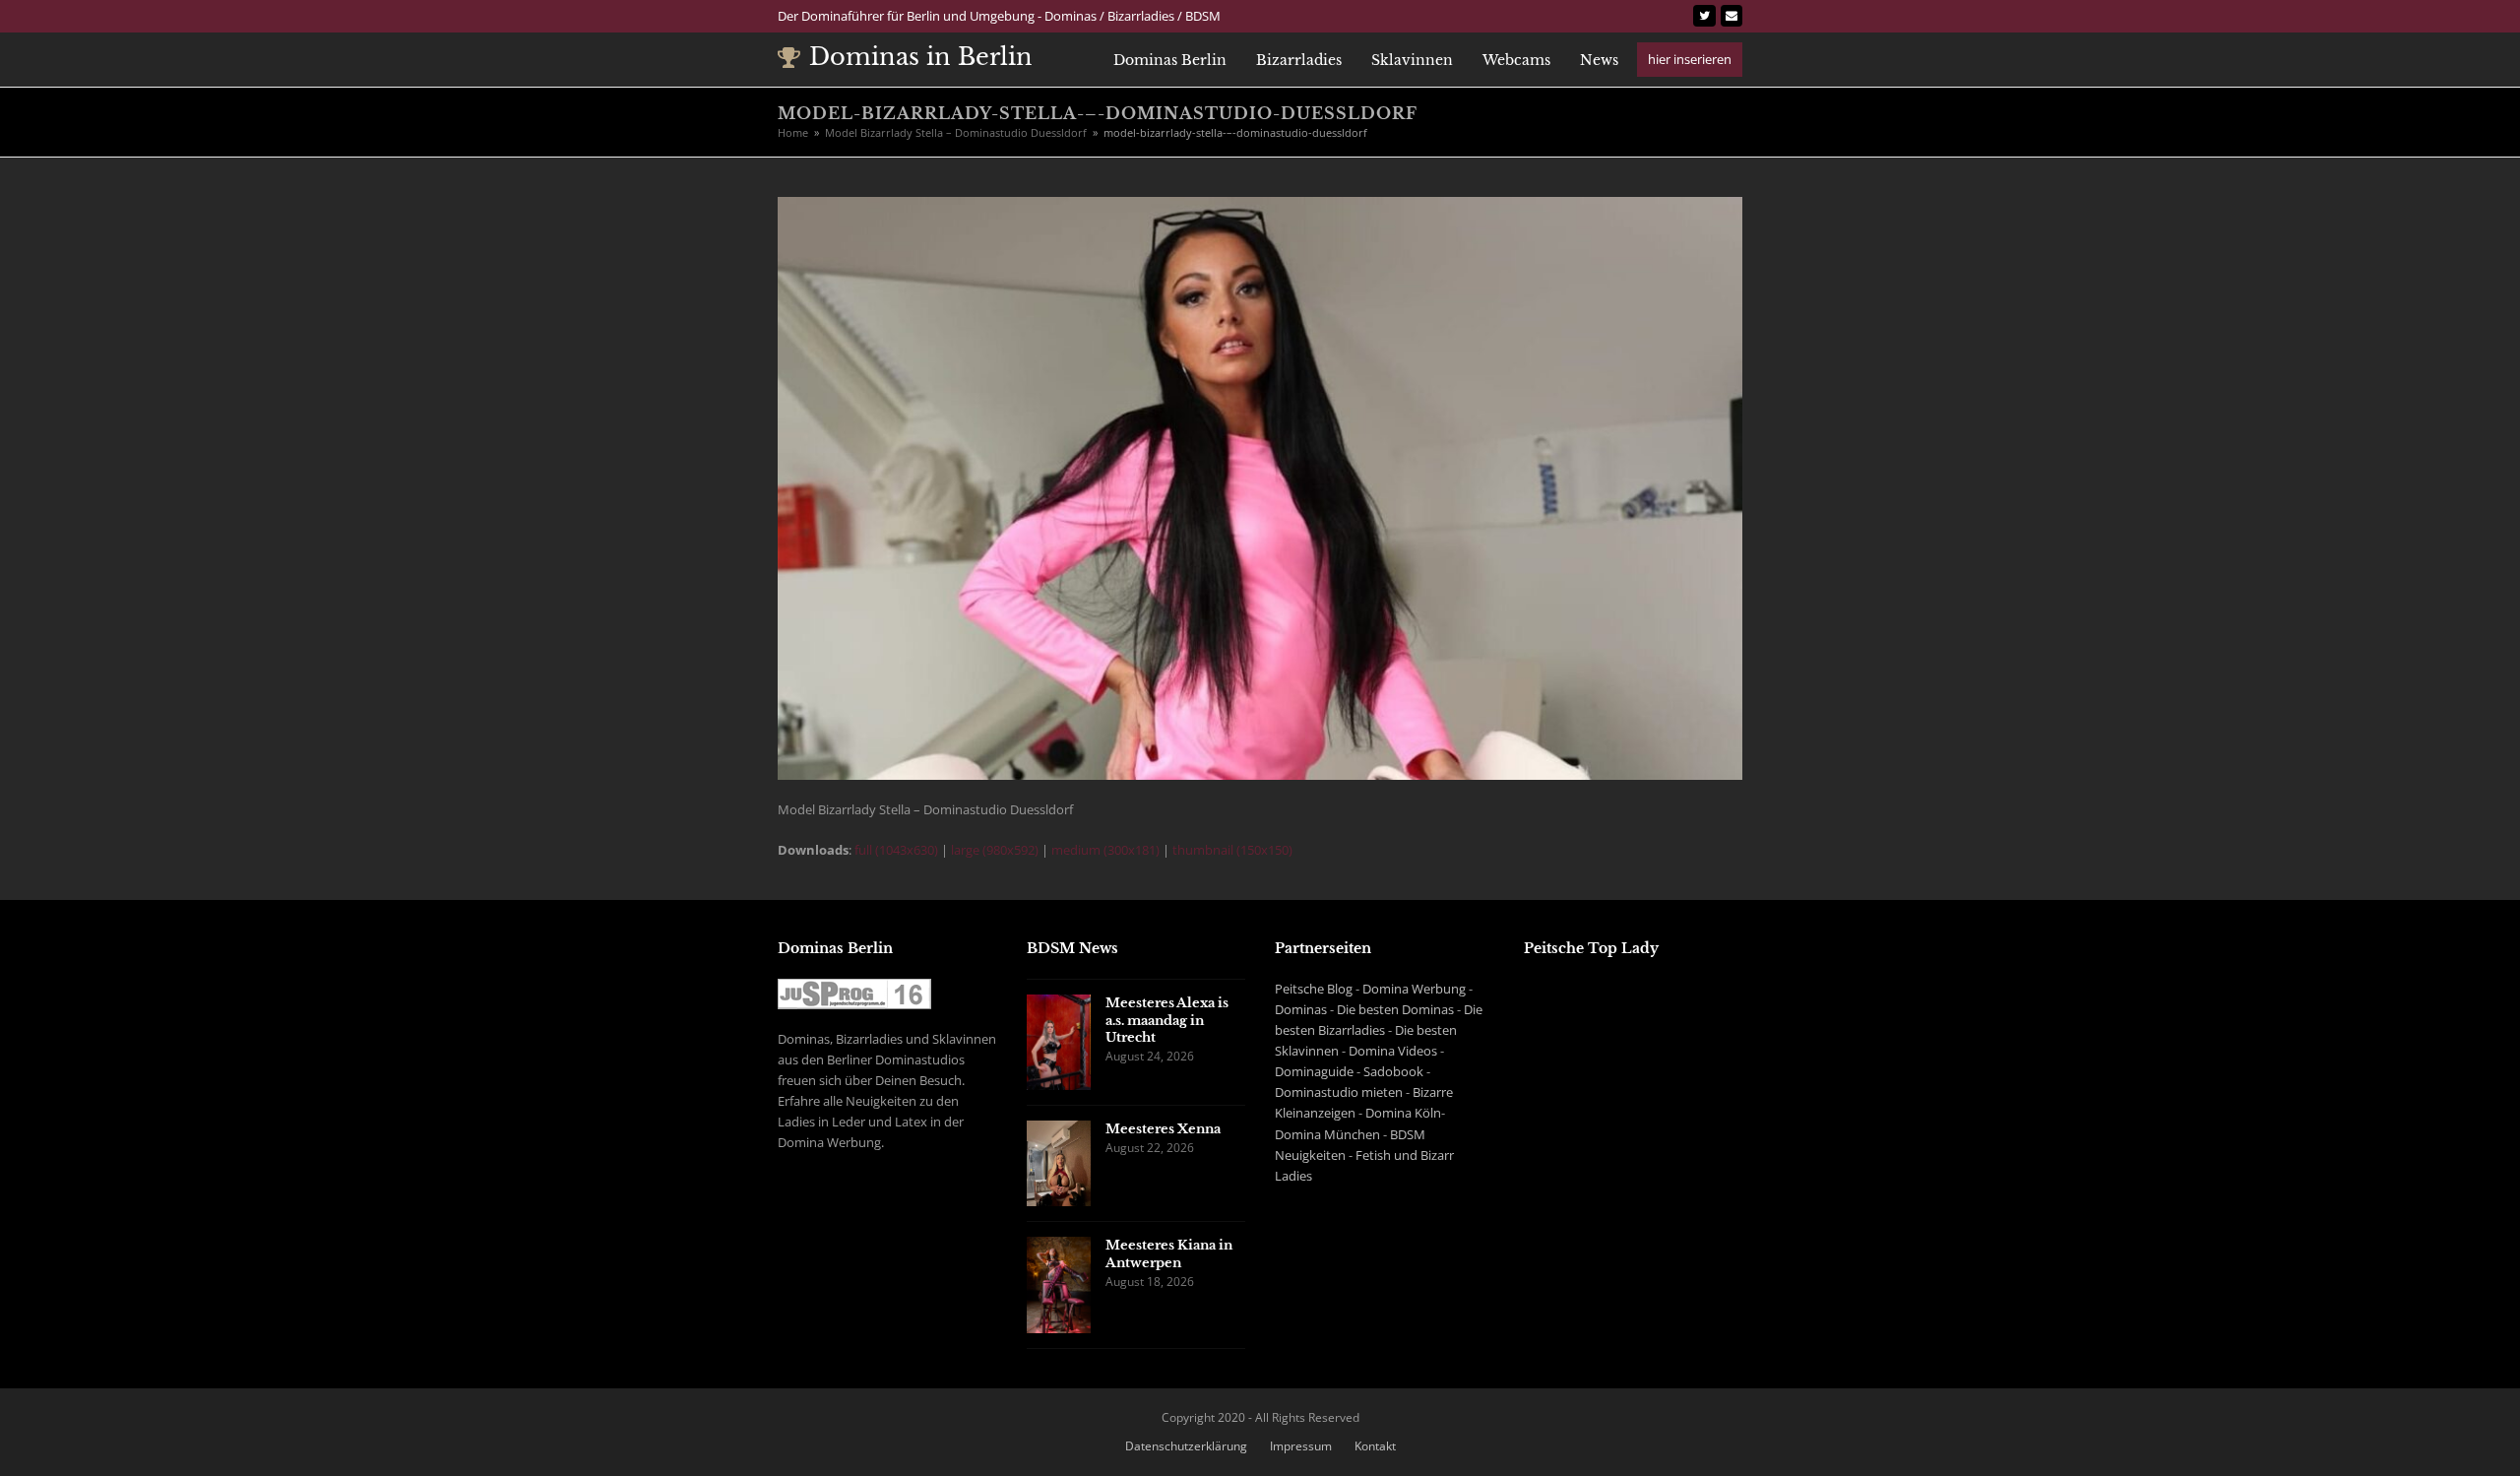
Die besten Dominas (1395, 1009)
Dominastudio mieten (1339, 1092)
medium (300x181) (1105, 850)
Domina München (1327, 1134)
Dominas (1301, 1009)
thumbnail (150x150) (1232, 850)
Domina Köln (1403, 1113)
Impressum (1301, 1446)
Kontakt (1375, 1446)
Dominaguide (1314, 1071)
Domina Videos (1393, 1051)
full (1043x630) (896, 850)
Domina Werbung (1414, 989)
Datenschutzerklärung (1186, 1446)
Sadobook (1393, 1071)
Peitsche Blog (1314, 989)
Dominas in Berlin (921, 57)
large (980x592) (995, 850)
